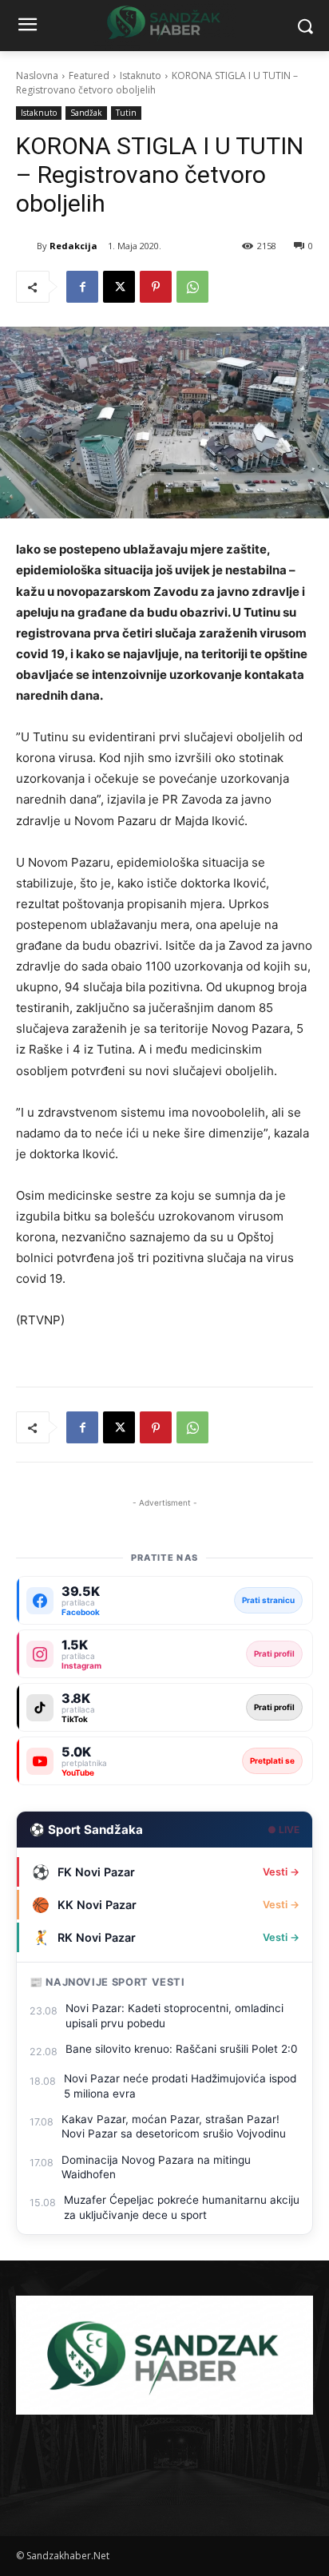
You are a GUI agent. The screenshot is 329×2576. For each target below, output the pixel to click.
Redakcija (73, 246)
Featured (89, 75)
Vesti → (281, 1872)
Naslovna (37, 75)
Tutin (126, 113)
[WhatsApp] (192, 287)
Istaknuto (141, 75)
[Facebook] (82, 287)
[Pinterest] (156, 287)
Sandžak (86, 113)
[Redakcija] (26, 246)
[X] (119, 287)
